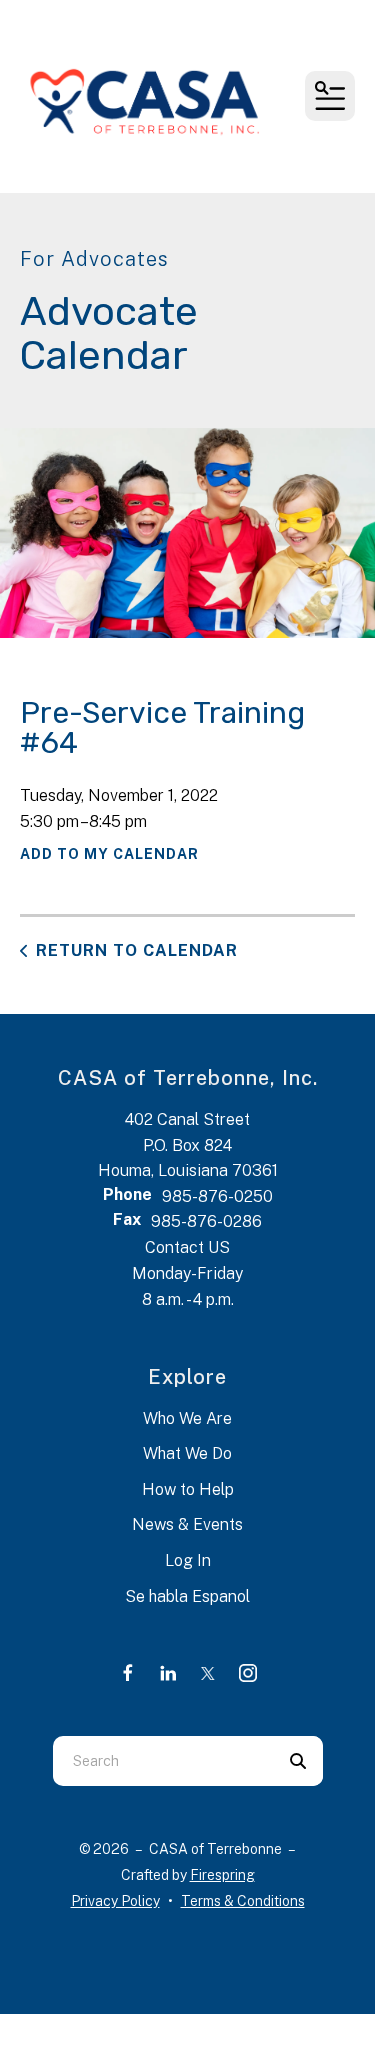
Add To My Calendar (109, 854)
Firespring (222, 1875)
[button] (330, 96)
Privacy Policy (115, 1901)
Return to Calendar (137, 950)
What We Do (187, 1453)
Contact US (187, 1247)
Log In (188, 1560)
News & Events (187, 1524)
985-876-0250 (217, 1196)
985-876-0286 (206, 1221)
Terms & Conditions (243, 1901)
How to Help (188, 1489)
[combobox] (163, 1761)
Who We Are (187, 1418)
